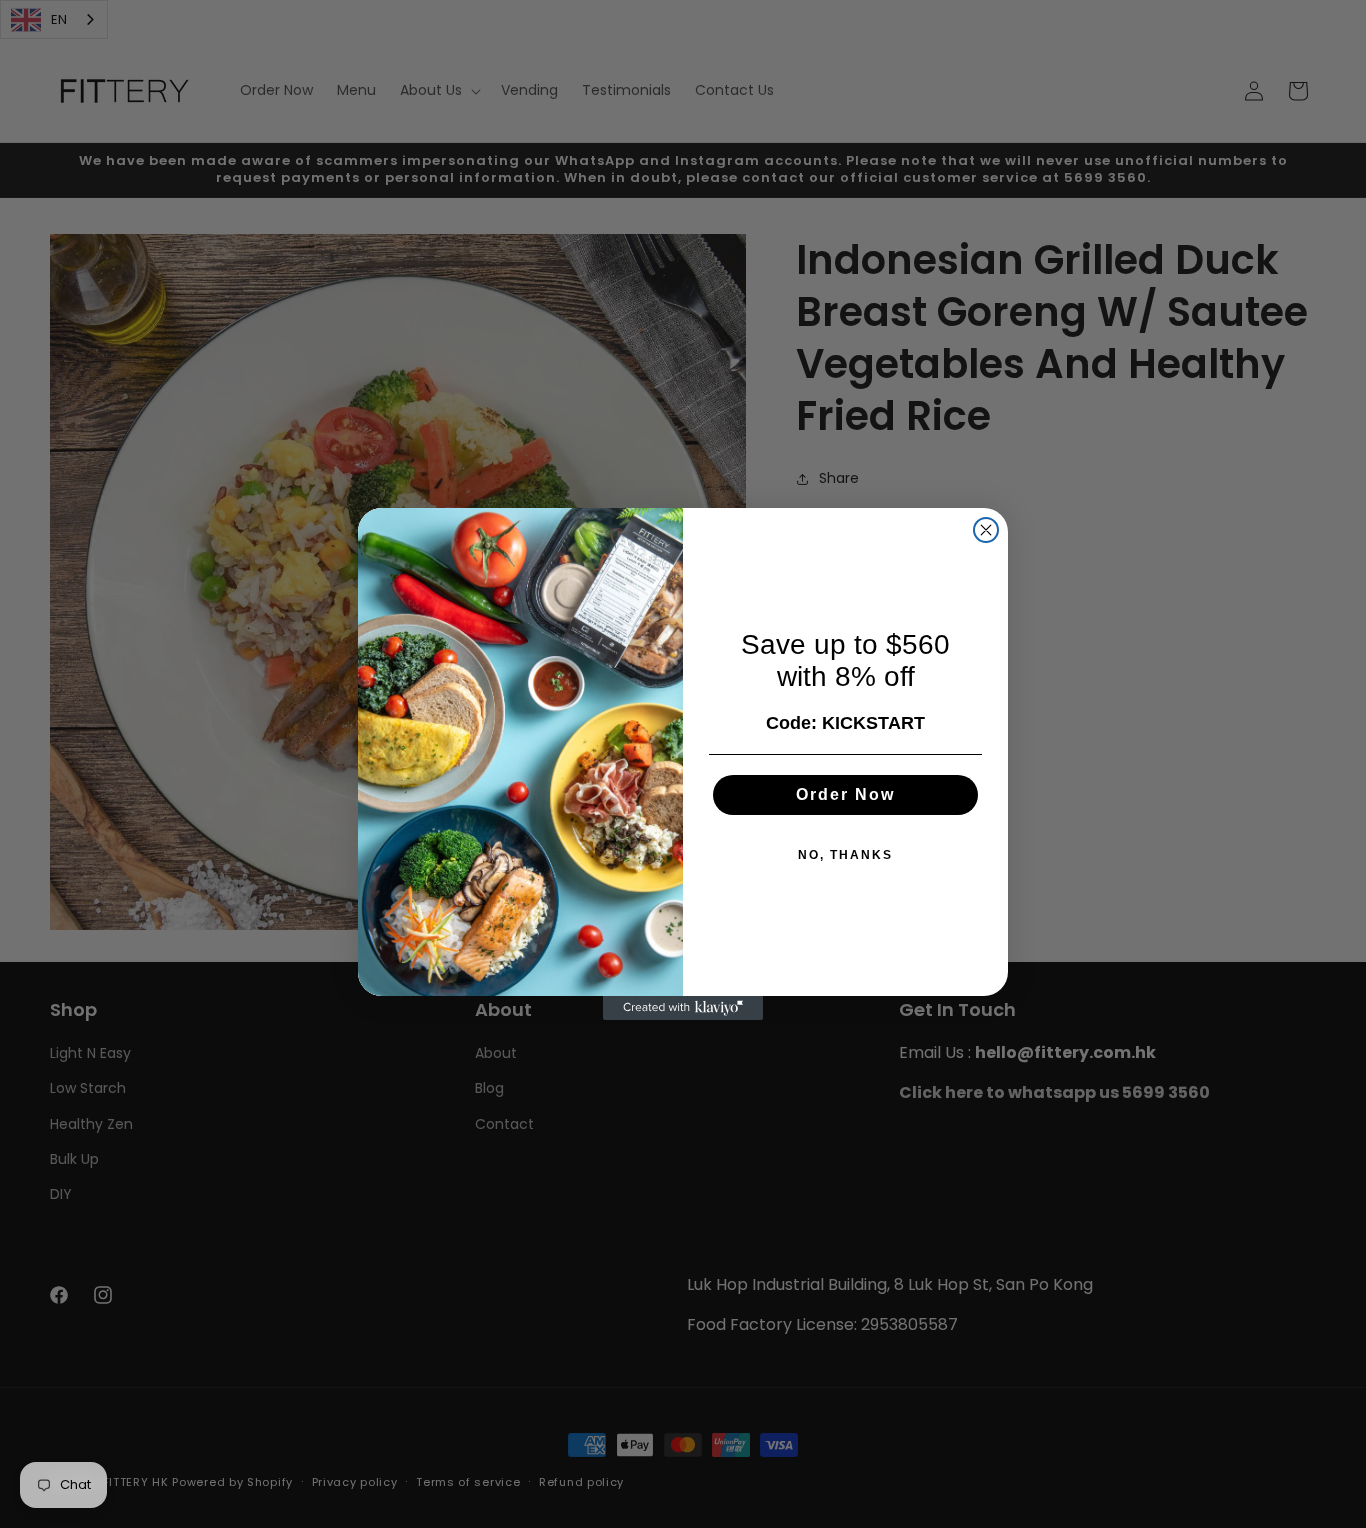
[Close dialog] (986, 530)
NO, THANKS (845, 855)
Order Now (845, 794)
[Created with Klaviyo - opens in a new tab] (683, 1008)
